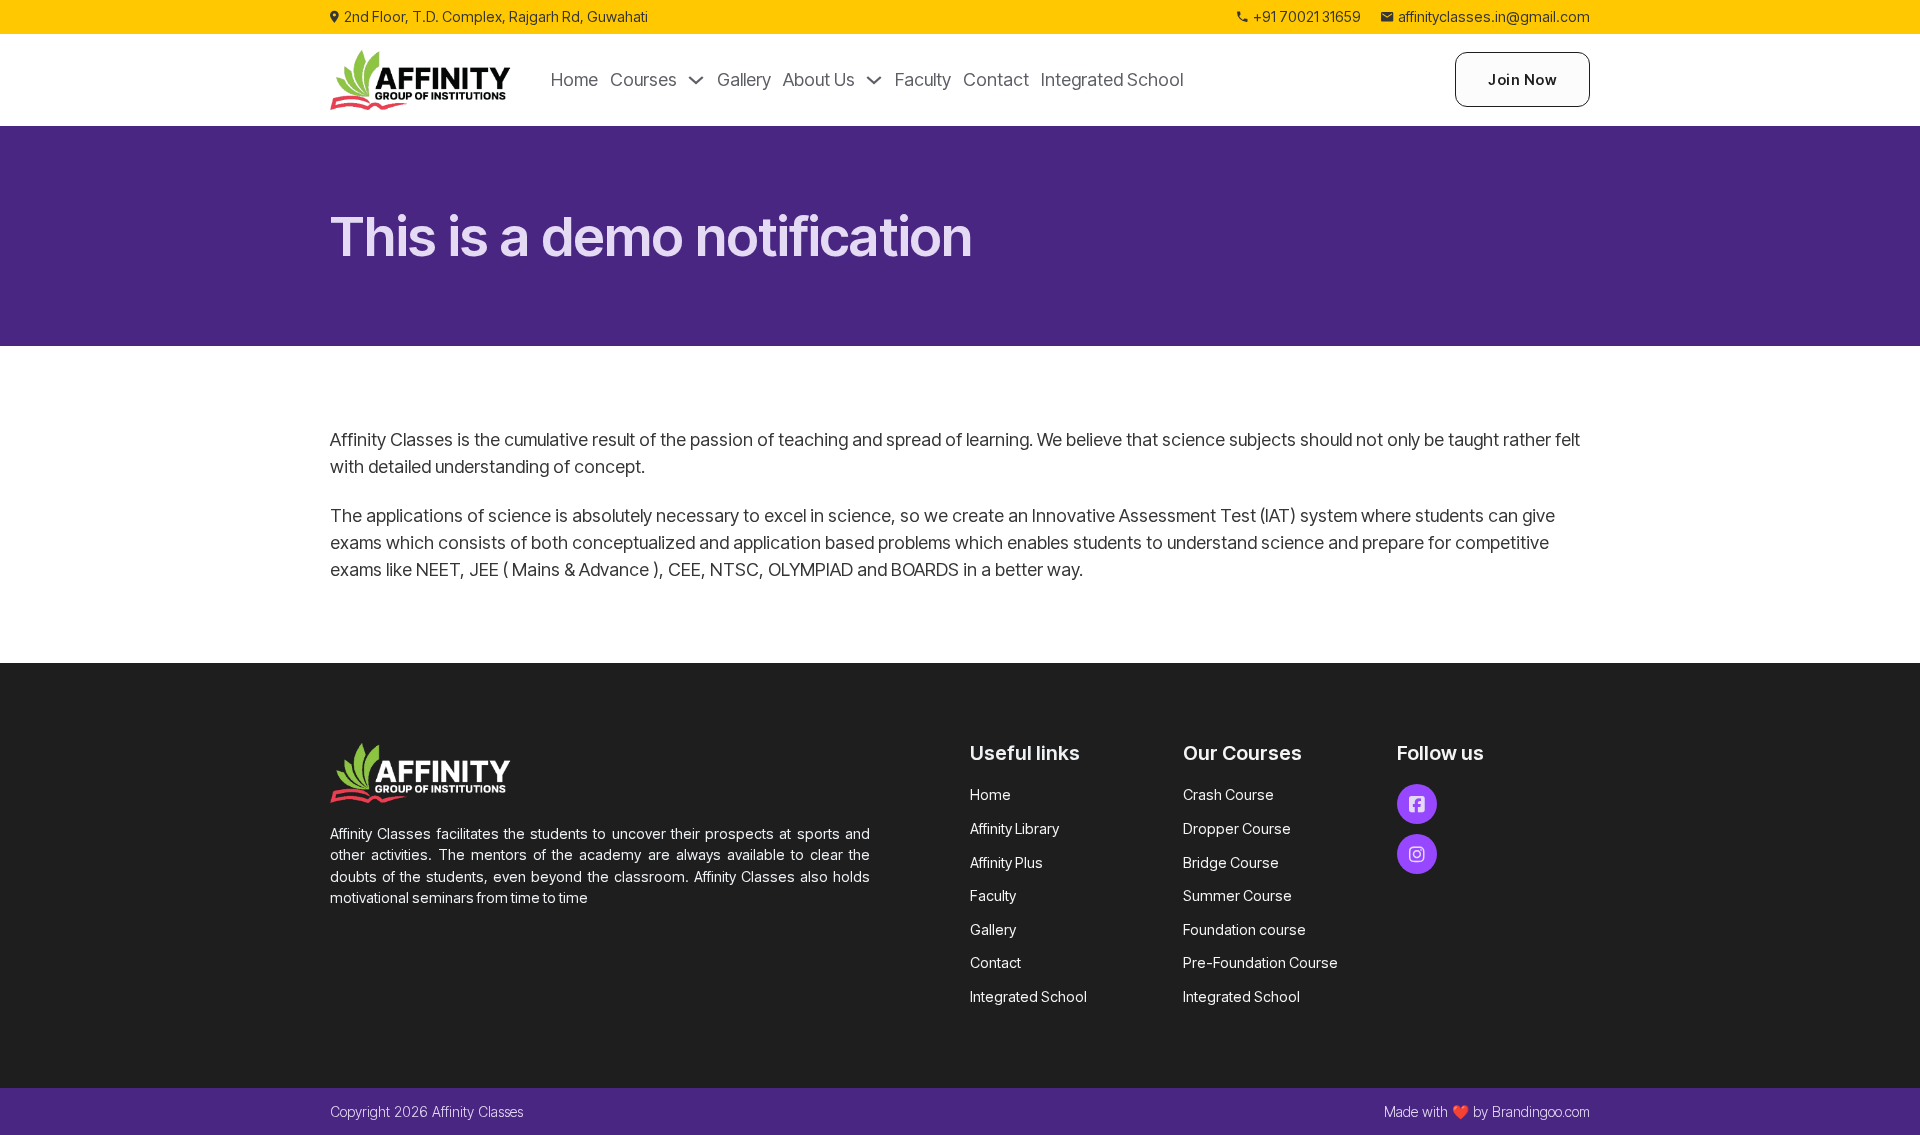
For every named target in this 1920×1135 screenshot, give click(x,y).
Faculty (923, 79)
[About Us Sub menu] (874, 80)
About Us (819, 79)
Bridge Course (1231, 862)
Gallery (744, 79)
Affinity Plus (1006, 862)
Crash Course (1228, 794)
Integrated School (1112, 79)
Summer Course (1237, 895)
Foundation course (1244, 929)
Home (574, 79)
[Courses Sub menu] (696, 80)
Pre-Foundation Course (1260, 962)
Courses (643, 79)
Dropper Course (1237, 828)
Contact (996, 79)
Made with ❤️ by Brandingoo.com (1487, 1111)
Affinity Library (1014, 828)
